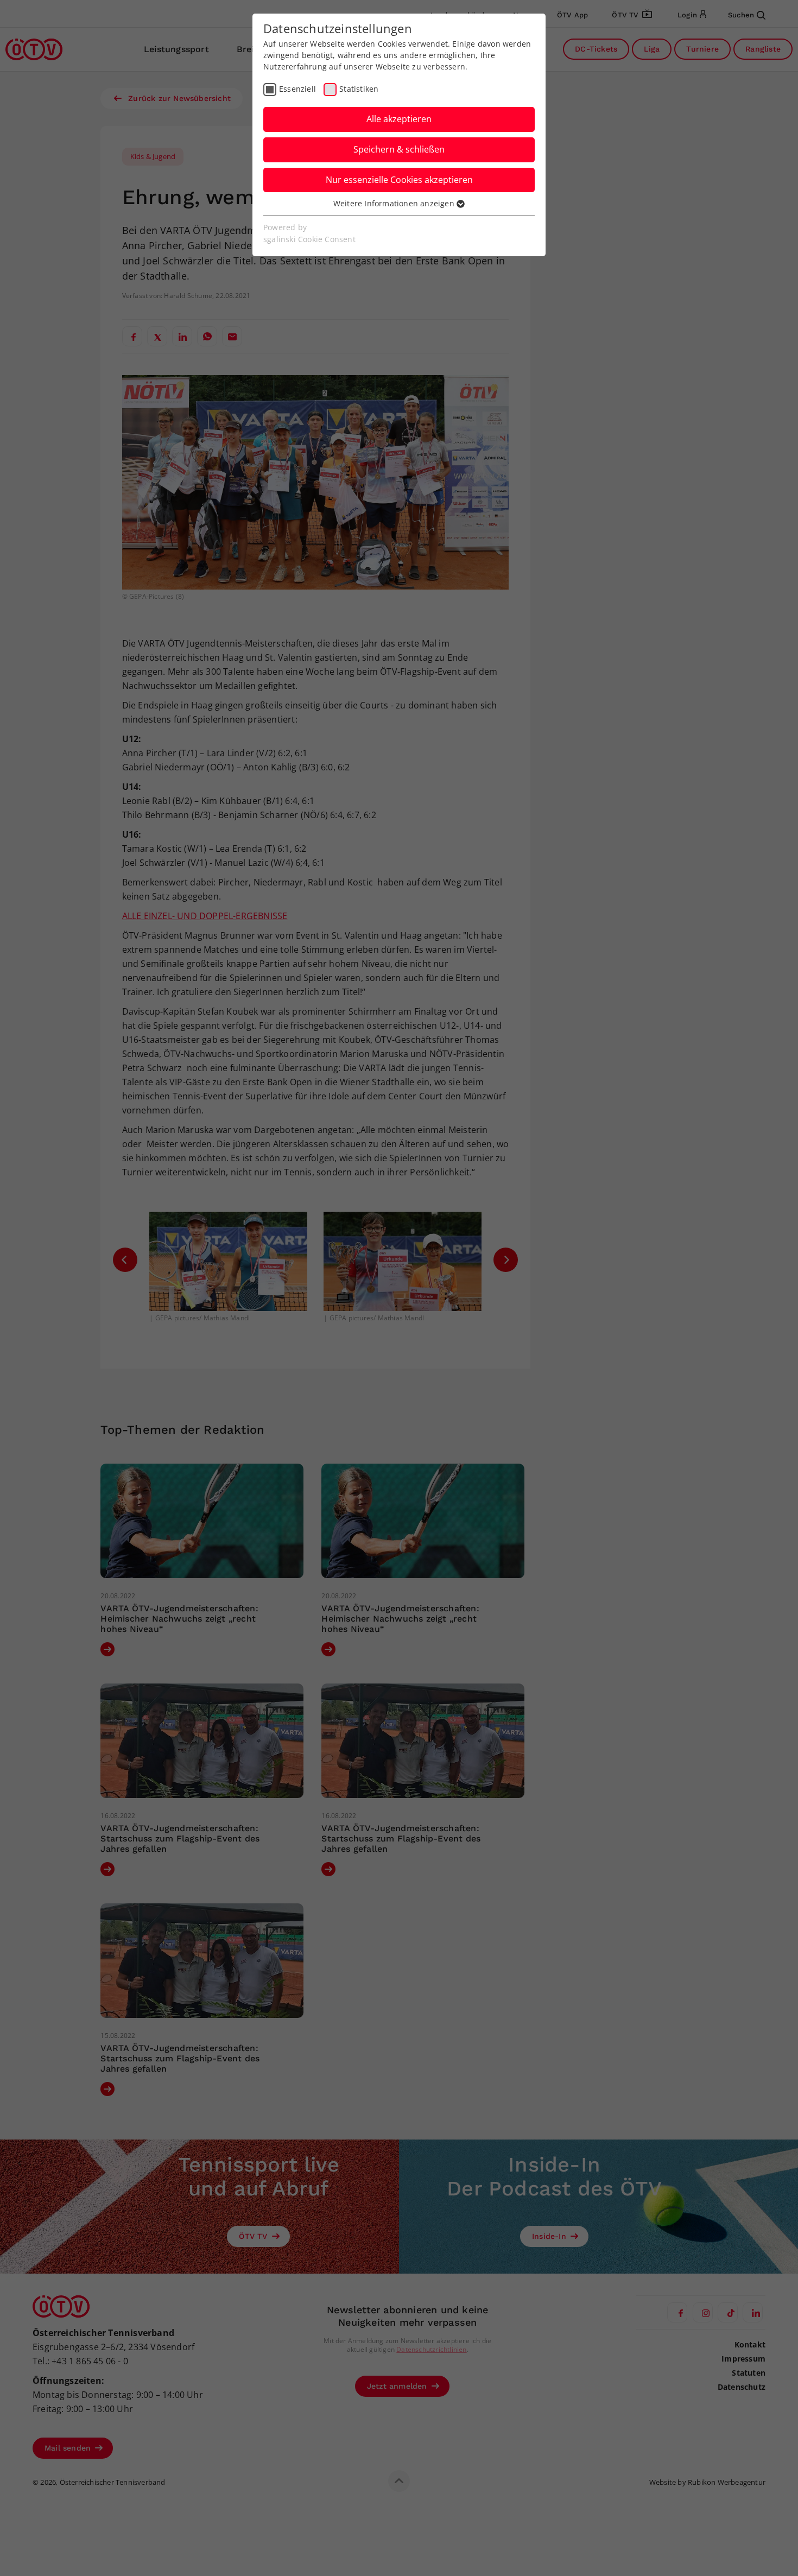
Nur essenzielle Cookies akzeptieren (399, 180)
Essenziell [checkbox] (297, 89)
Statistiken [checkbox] (359, 89)
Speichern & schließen (399, 149)
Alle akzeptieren (399, 119)
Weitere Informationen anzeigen (395, 203)
